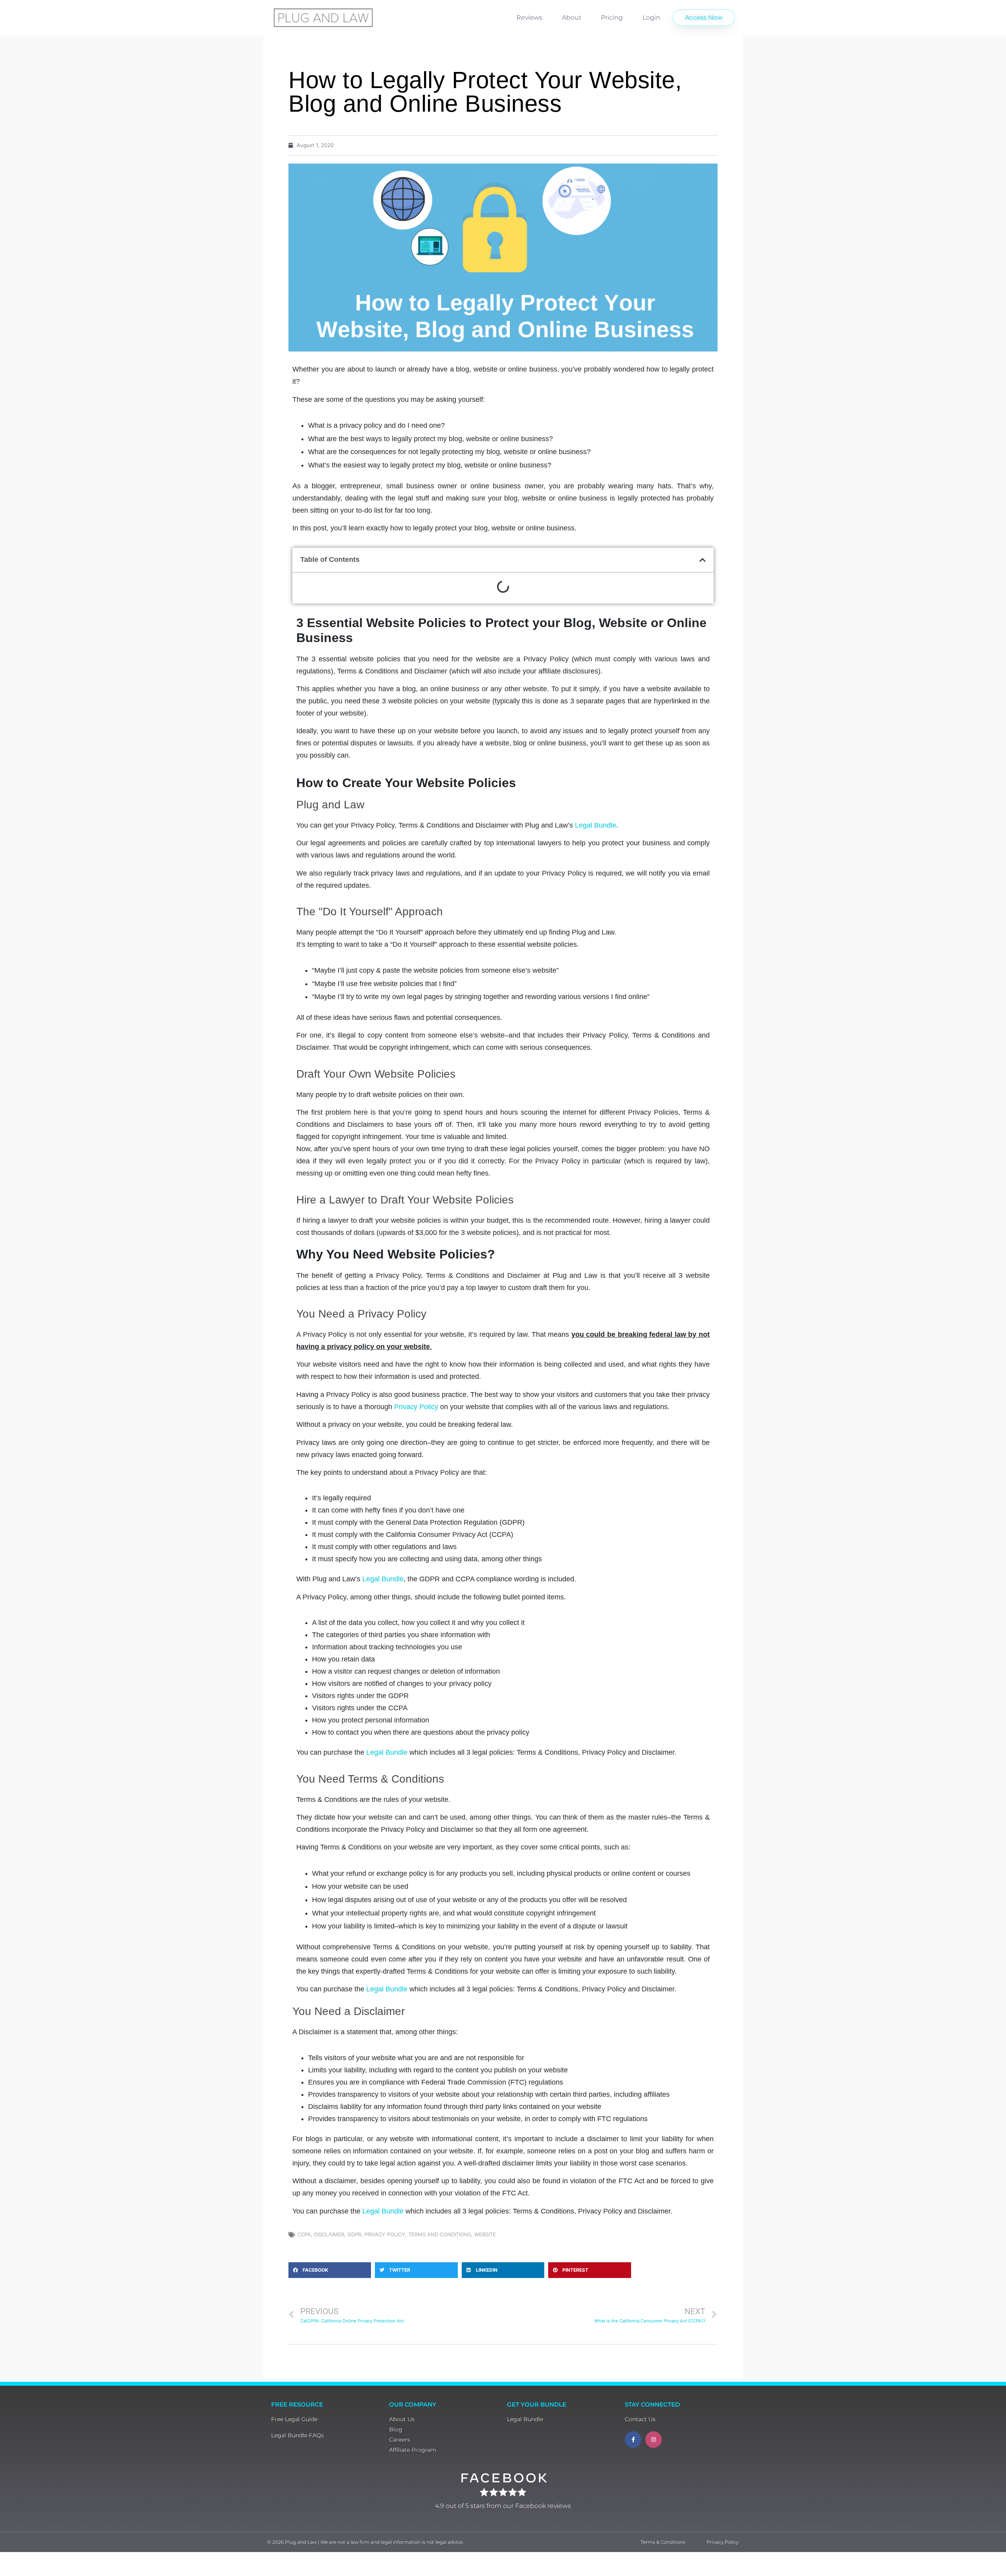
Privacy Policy (416, 1407)
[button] (703, 560)
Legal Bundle (596, 825)
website (485, 2234)
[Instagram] (654, 2440)
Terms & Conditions (663, 2542)
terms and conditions (440, 2234)
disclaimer (329, 2234)
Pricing (612, 17)
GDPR (354, 2234)
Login (651, 17)
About (572, 17)
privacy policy (385, 2234)
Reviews (529, 17)
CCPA (304, 2234)
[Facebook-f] (633, 2440)
